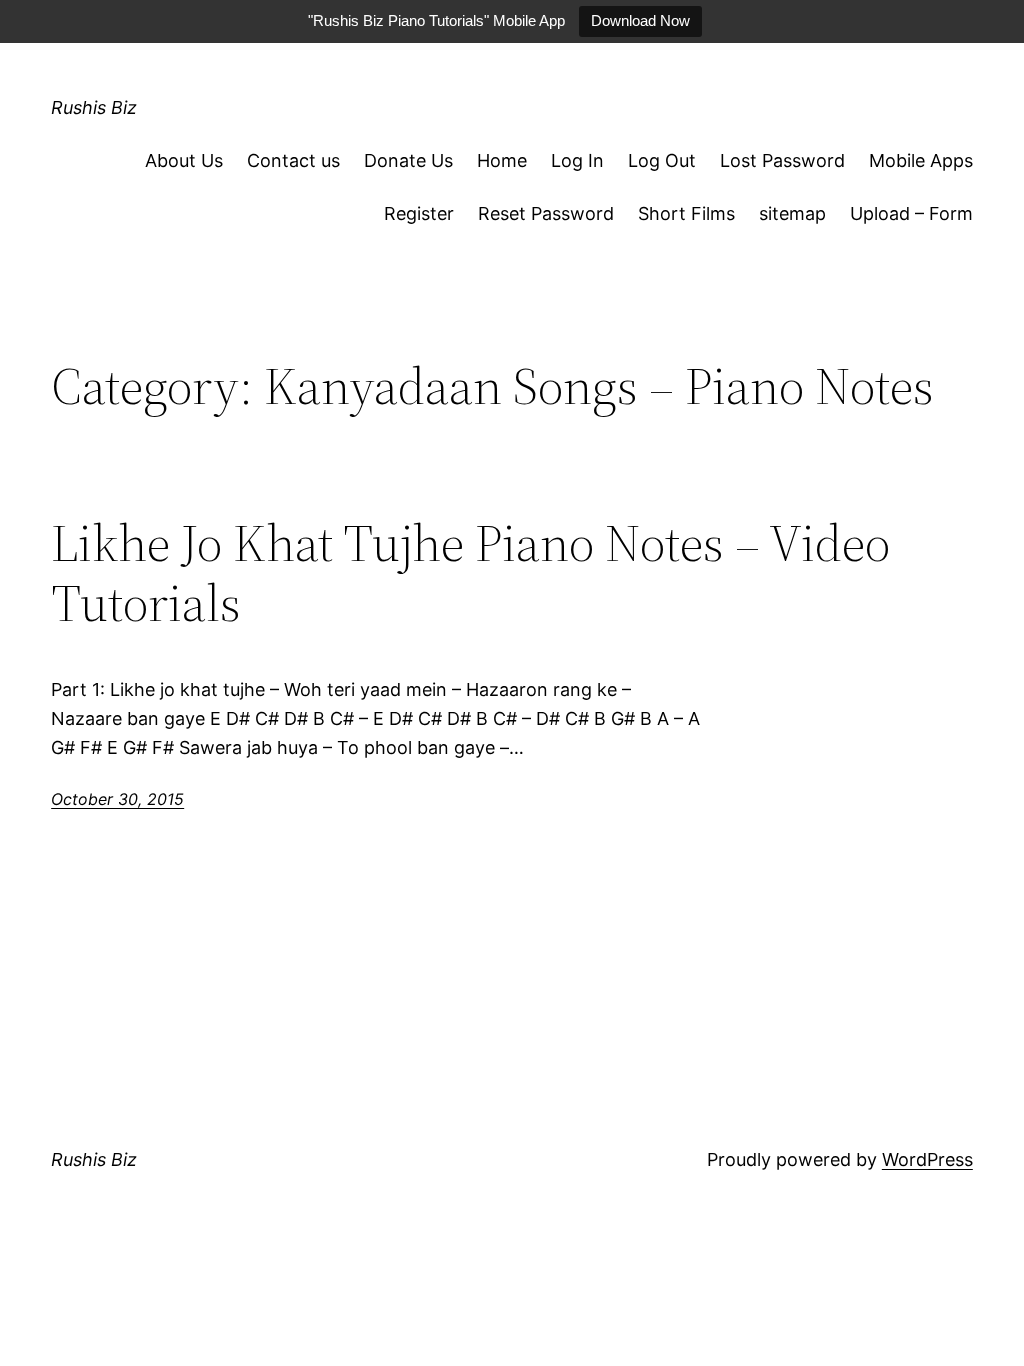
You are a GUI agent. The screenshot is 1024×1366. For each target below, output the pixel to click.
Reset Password (546, 213)
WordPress (927, 1159)
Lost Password (782, 160)
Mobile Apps (921, 160)
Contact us (293, 160)
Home (502, 160)
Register (419, 213)
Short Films (686, 213)
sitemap (792, 213)
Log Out (662, 160)
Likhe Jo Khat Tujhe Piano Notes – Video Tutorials (470, 573)
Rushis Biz (94, 107)
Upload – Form (911, 213)
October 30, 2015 (117, 799)
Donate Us (408, 160)
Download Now (640, 20)
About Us (184, 160)
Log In (577, 160)
